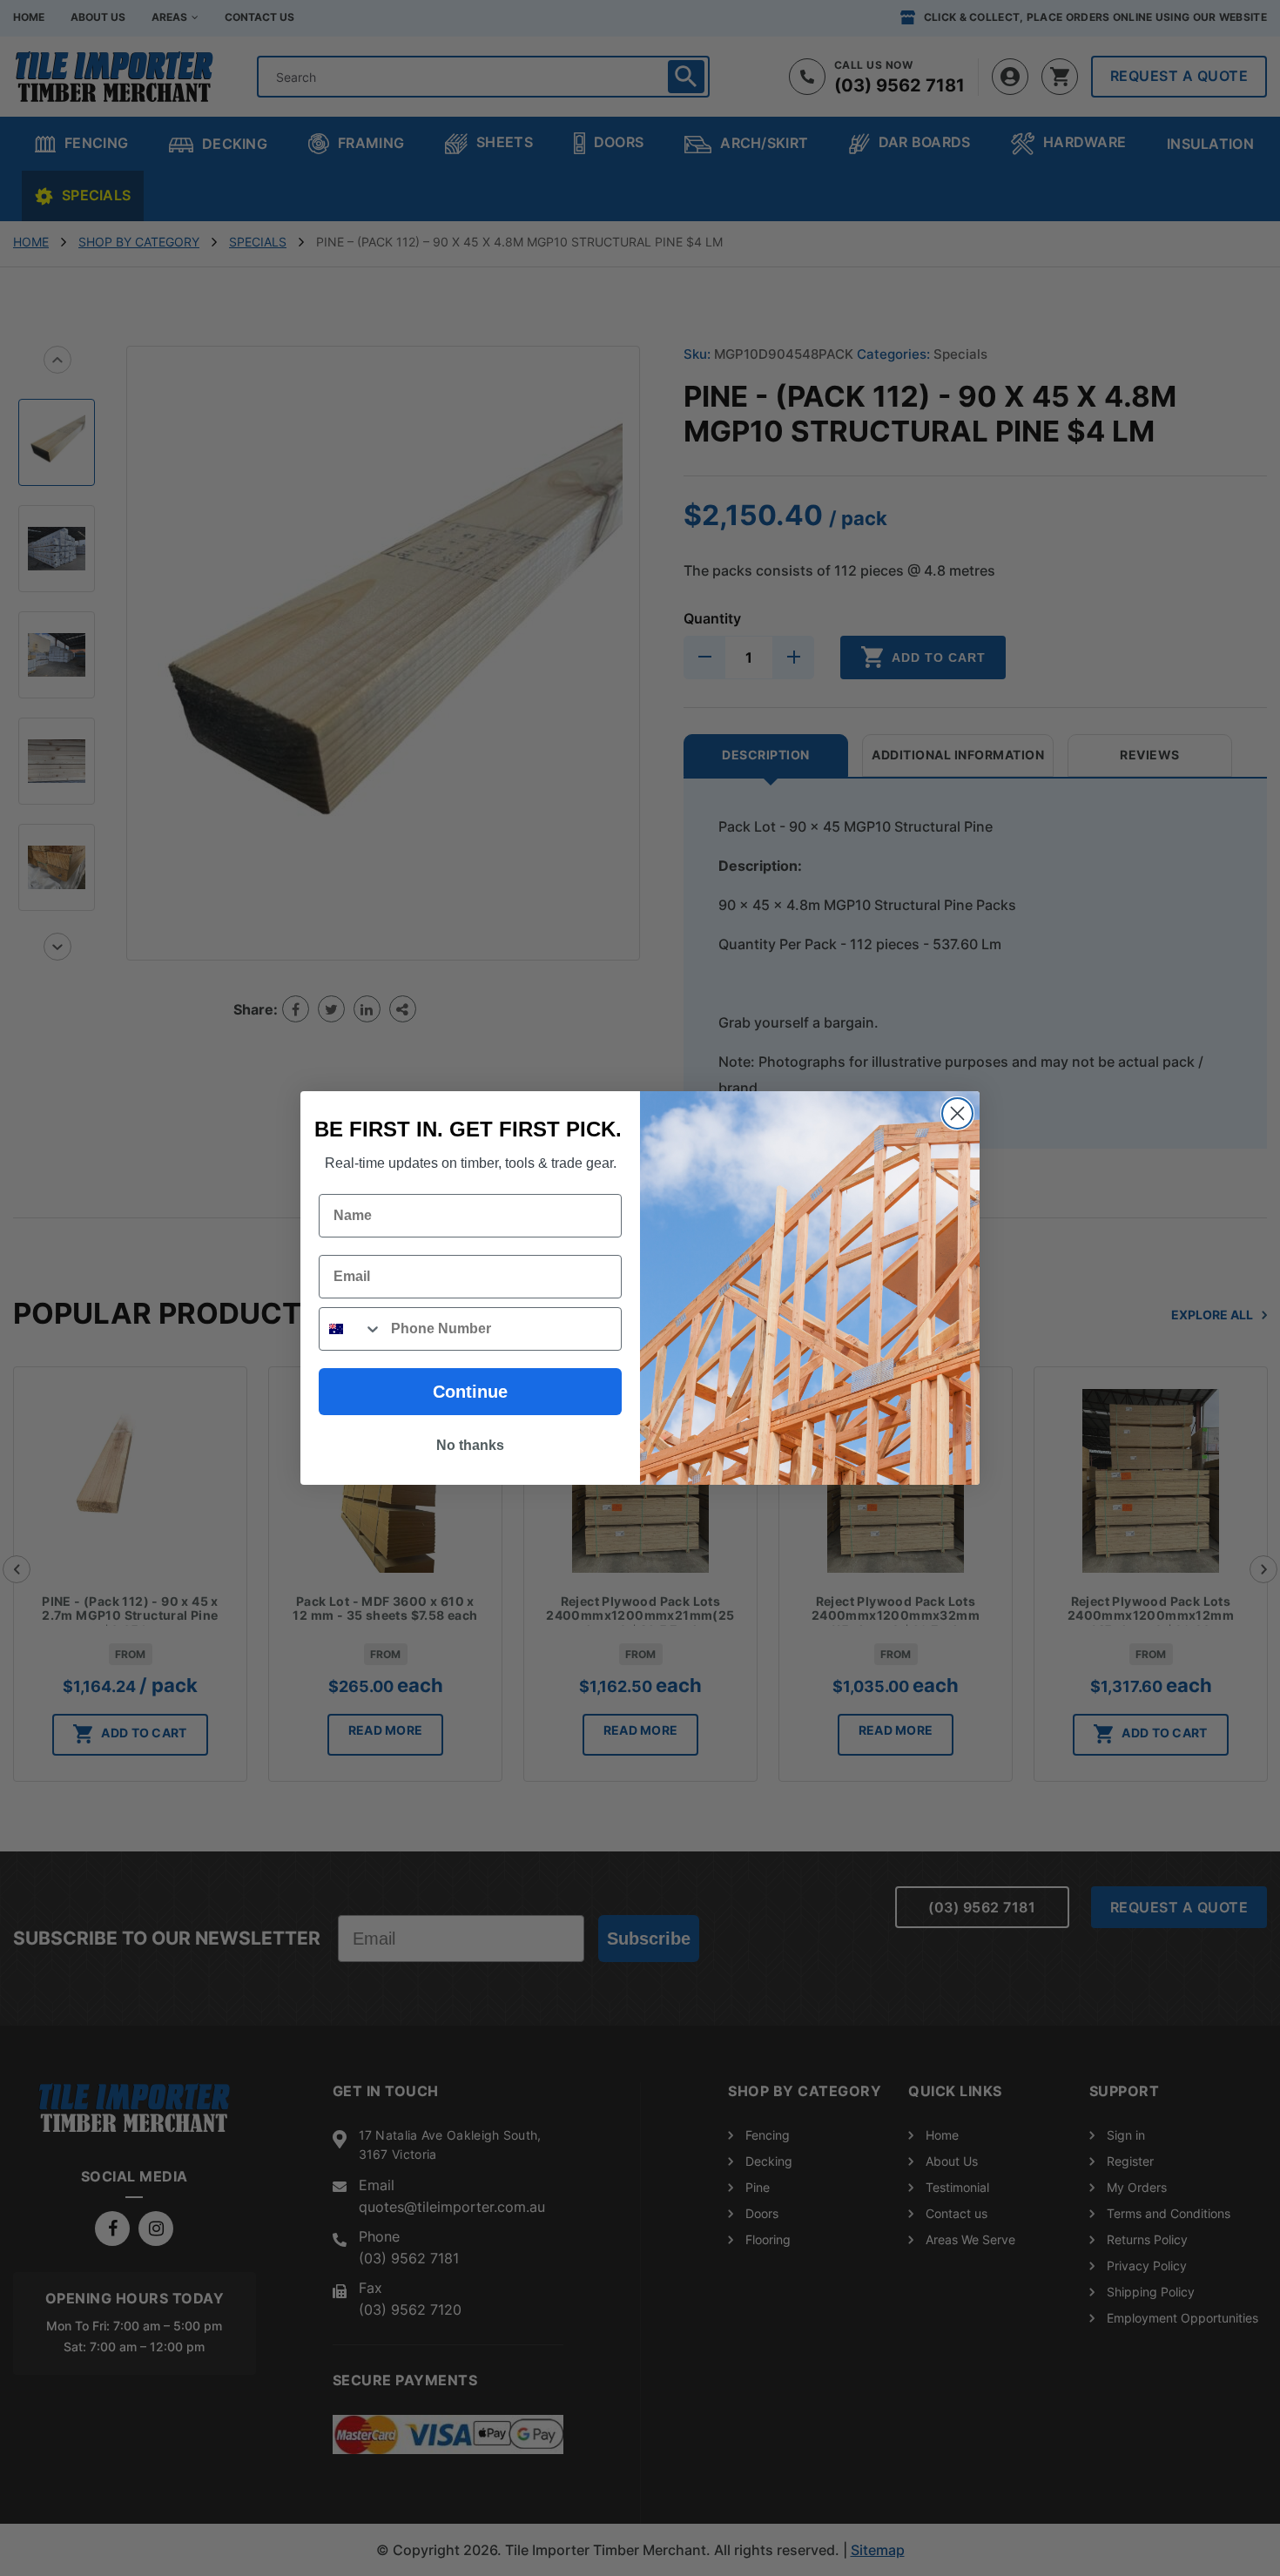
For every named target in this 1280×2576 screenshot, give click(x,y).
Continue (470, 1392)
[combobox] (351, 1329)
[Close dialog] (957, 1113)
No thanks (470, 1445)
